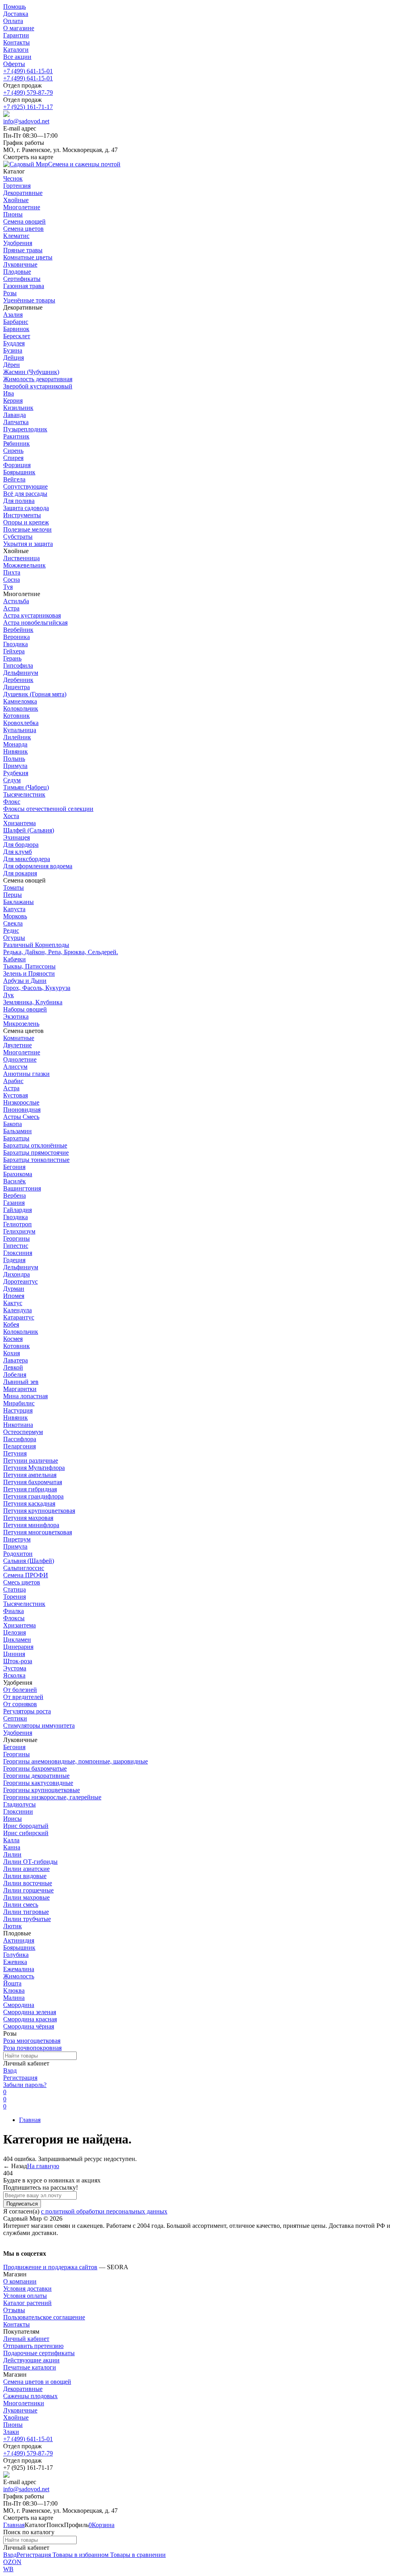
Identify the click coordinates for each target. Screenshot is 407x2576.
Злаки (11, 2432)
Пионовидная (22, 1110)
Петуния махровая (28, 1518)
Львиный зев (21, 1382)
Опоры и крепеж (26, 522)
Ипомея (14, 1296)
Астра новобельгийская (35, 623)
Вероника (16, 637)
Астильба (16, 601)
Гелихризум (19, 1231)
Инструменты (22, 515)
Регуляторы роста (27, 1711)
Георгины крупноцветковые (42, 1790)
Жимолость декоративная (38, 379)
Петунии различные (31, 1460)
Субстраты (18, 537)
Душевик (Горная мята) (35, 694)
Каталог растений (27, 2303)
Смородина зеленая (30, 2012)
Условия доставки (27, 2289)
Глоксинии (18, 1811)
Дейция (14, 358)
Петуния (15, 1453)
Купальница (20, 730)
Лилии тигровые (26, 1912)
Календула (17, 1310)
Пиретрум (17, 1539)
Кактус (13, 1303)
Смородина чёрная (29, 2026)
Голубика (16, 1955)
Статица (15, 1589)
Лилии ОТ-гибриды (30, 1862)
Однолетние (20, 1059)
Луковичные (20, 2410)
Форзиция (17, 465)
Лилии (12, 1854)
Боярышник (19, 472)
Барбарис (16, 322)
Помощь (15, 7)
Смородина (19, 2005)
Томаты (14, 888)
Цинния (14, 1654)
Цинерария (18, 1647)
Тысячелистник (24, 794)
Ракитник (16, 436)
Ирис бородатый (26, 1826)
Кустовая (16, 1095)
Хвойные (16, 2417)
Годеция (14, 1260)
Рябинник (16, 443)
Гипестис (16, 1246)
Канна (12, 1847)
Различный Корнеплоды (36, 945)
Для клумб (17, 852)
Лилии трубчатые (27, 1919)
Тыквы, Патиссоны (29, 966)
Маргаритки (20, 1389)
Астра (11, 608)
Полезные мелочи (27, 529)
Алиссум (15, 1067)
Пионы (13, 2425)
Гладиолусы (19, 1804)
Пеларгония (19, 1446)
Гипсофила (18, 665)
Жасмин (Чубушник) (31, 372)
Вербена (15, 1195)
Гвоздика (16, 644)
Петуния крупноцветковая (39, 1511)
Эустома (15, 1668)
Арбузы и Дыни (25, 981)
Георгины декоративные (36, 1776)
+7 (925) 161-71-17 (28, 107)
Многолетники (24, 2403)
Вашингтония (22, 1188)
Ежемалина (19, 1969)
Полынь (14, 759)
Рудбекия (16, 773)
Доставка (16, 14)
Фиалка (14, 1611)
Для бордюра (21, 845)
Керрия (13, 400)
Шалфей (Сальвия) (29, 830)
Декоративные (23, 2389)
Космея (13, 1339)
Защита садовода (26, 508)
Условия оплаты (25, 2296)
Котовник (16, 716)
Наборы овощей (25, 1009)
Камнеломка (20, 701)
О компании (20, 2281)
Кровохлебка (21, 723)
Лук (9, 995)
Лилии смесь (21, 1905)
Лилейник (17, 737)
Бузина (13, 350)
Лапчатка (16, 422)
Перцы (13, 895)
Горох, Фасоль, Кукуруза (37, 988)
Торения (15, 1597)
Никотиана (18, 1425)
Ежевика (15, 1962)
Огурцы (14, 938)
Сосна (12, 580)
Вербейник (18, 630)
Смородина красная (30, 2019)
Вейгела (14, 479)
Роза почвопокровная (32, 2048)
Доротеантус (20, 1281)
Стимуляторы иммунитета (39, 1725)
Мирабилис (19, 1403)
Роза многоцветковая (32, 2041)
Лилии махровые (26, 1897)
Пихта (12, 572)
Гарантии (16, 35)
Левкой (13, 1367)
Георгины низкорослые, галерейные (52, 1797)
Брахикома (18, 1174)
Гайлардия (17, 1210)
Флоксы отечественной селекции (48, 809)
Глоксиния (18, 1253)
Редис (11, 930)
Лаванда (15, 415)
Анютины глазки (26, 1074)
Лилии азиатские (26, 1869)
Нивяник (16, 751)
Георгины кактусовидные (38, 1783)
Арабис (13, 1081)
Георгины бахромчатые (35, 1768)
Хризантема (19, 823)
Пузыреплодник (25, 429)
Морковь (15, 916)
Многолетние (22, 1052)
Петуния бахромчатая (33, 1482)
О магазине (19, 28)
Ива (9, 393)
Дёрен (12, 365)
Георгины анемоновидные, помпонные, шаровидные (76, 1761)
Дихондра (16, 1274)
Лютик (13, 1926)
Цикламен (17, 1640)
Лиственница (21, 558)
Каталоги (16, 50)
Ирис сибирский (26, 1833)
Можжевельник (24, 565)
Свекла (13, 923)
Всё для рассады (25, 494)
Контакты (16, 42)
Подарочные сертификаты (39, 2353)
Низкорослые (21, 1102)
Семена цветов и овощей (37, 2382)
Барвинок (16, 329)
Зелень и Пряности (29, 973)
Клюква (14, 1990)
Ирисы (13, 1819)
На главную (43, 2166)
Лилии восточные (28, 1883)
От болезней (20, 1690)
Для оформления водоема (38, 866)
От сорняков (20, 1704)
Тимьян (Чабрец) (26, 787)
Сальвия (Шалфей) (29, 1561)
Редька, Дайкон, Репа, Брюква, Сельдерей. (61, 952)
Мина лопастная (25, 1396)
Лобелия (15, 1375)
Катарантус (19, 1317)
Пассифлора (20, 1439)
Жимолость (19, 1976)
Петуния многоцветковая (38, 1532)
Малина (14, 1998)
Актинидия (19, 1940)
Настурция (18, 1410)
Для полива (19, 501)
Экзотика (16, 1016)
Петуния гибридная (30, 1489)
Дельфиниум (21, 673)
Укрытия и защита (28, 544)
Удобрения (18, 1733)
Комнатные (19, 1038)
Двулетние (17, 1045)
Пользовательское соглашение (44, 2317)
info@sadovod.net (26, 121)
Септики (15, 1718)
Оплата (13, 21)
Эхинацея (16, 837)
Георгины (16, 1238)
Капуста (14, 909)
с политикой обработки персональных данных (104, 2211)
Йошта (12, 1983)
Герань (12, 658)
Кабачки (15, 959)
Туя (8, 587)
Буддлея (14, 343)
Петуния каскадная (29, 1503)
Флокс (12, 802)
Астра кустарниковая (32, 615)
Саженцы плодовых (30, 2396)
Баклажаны (18, 902)
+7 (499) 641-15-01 (28, 71)
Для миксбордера (27, 859)
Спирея (13, 458)
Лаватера (16, 1360)
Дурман (14, 1289)
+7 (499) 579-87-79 (28, 93)
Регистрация (20, 2078)
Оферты (14, 64)
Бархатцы (16, 1138)
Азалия (13, 315)
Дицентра (16, 687)
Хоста (11, 816)
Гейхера (14, 651)
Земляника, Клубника (33, 1002)
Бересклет (17, 336)
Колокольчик (21, 708)
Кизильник (18, 408)
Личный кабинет (26, 2339)
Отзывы (14, 2310)
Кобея (11, 1324)
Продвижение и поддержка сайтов (50, 2267)
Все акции (17, 57)
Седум (12, 780)
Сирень (13, 451)
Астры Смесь (21, 1117)
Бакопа (13, 1124)
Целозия (15, 1632)
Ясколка (14, 1675)
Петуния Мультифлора (34, 1468)
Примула (15, 766)
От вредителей (23, 1697)
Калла (11, 1840)
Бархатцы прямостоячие (36, 1153)
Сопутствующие (25, 486)
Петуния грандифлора (33, 1496)
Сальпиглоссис (24, 1568)
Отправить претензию (33, 2346)
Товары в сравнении (137, 2555)
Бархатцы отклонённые (35, 1145)
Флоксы (14, 1618)
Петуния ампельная (30, 1475)
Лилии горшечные (28, 1890)
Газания (14, 1203)
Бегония (14, 1167)
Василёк (15, 1181)
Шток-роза (18, 1661)
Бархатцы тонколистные (36, 1160)
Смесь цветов (22, 1582)
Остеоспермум (23, 1432)
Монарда (15, 744)
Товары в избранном (80, 2555)
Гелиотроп (17, 1224)
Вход (10, 2070)
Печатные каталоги (30, 2367)
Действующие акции (31, 2360)
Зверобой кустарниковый (38, 386)
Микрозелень (21, 1024)
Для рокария (20, 873)
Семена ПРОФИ (26, 1575)
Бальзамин (17, 1131)
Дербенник (18, 680)
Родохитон (18, 1554)
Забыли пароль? (25, 2085)
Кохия (12, 1353)
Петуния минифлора (31, 1525)
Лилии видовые (25, 1876)
